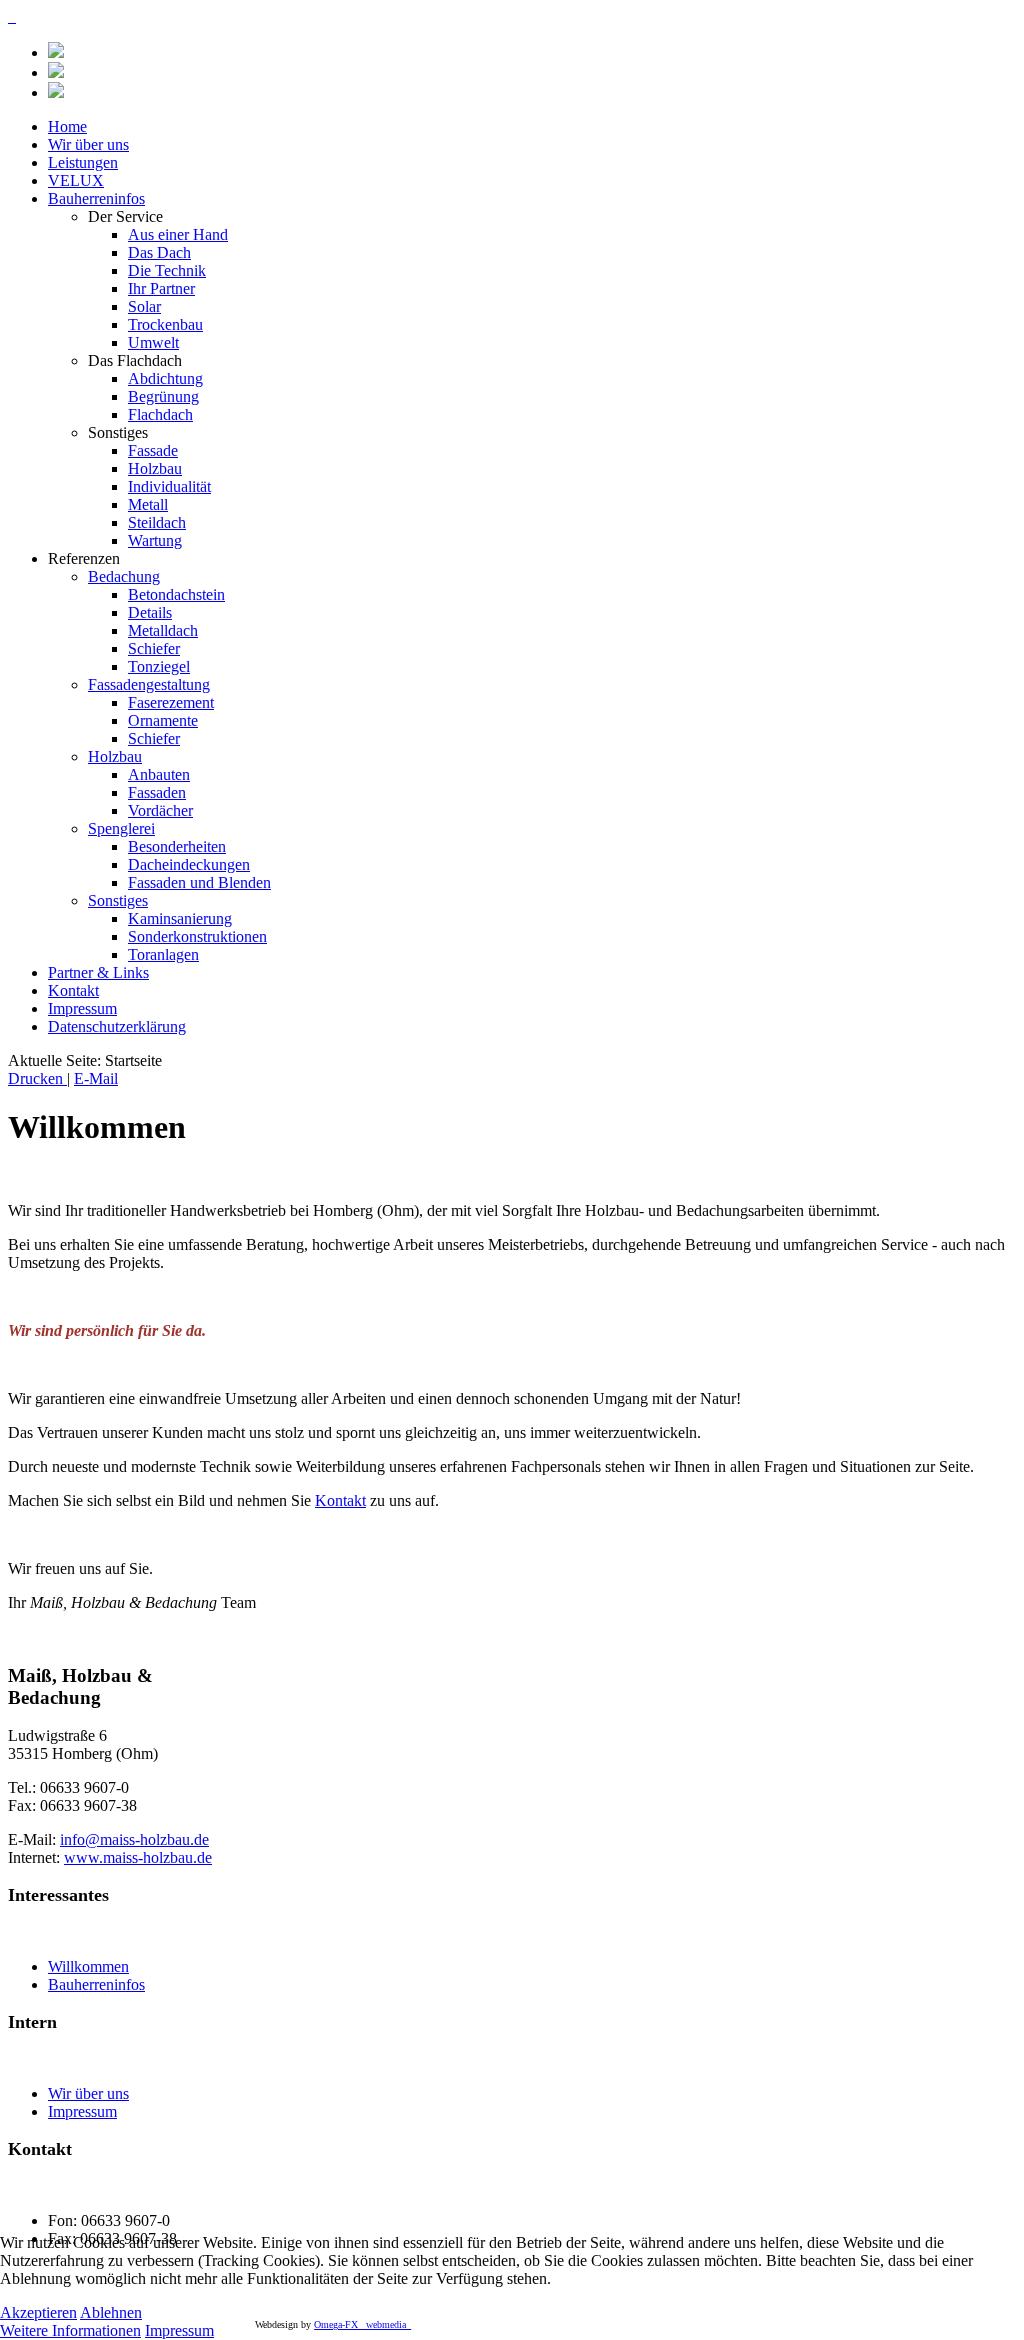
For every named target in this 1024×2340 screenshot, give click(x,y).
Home (67, 126)
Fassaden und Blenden (199, 882)
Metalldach (163, 630)
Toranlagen (163, 954)
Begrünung (163, 396)
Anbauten (159, 774)
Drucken (37, 1078)
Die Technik (167, 270)
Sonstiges (118, 900)
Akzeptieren (38, 2312)
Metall (148, 504)
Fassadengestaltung (149, 684)
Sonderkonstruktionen (197, 936)
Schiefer (154, 648)
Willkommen (88, 1966)
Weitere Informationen (70, 2330)
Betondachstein (176, 594)
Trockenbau (165, 324)
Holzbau (155, 468)
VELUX (76, 180)
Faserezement (171, 702)
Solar (144, 306)
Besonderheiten (177, 846)
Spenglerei (121, 828)
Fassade (153, 450)
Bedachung (124, 576)
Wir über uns (88, 144)
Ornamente (163, 720)
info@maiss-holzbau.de (134, 1839)
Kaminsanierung (180, 918)
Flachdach (160, 414)
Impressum (82, 1008)
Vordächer (160, 810)
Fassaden (157, 792)
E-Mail (96, 1078)
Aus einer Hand (178, 234)
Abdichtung (165, 378)
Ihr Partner (161, 288)
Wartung (155, 540)
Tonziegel (159, 666)
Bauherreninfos (96, 198)
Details (150, 612)
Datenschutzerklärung (117, 1026)
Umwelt (153, 342)
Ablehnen (111, 2312)
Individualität (169, 486)
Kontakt (73, 990)
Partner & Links (98, 972)
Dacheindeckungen (189, 864)
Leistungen (83, 162)
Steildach (157, 522)
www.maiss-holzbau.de (138, 1857)
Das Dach (159, 252)
